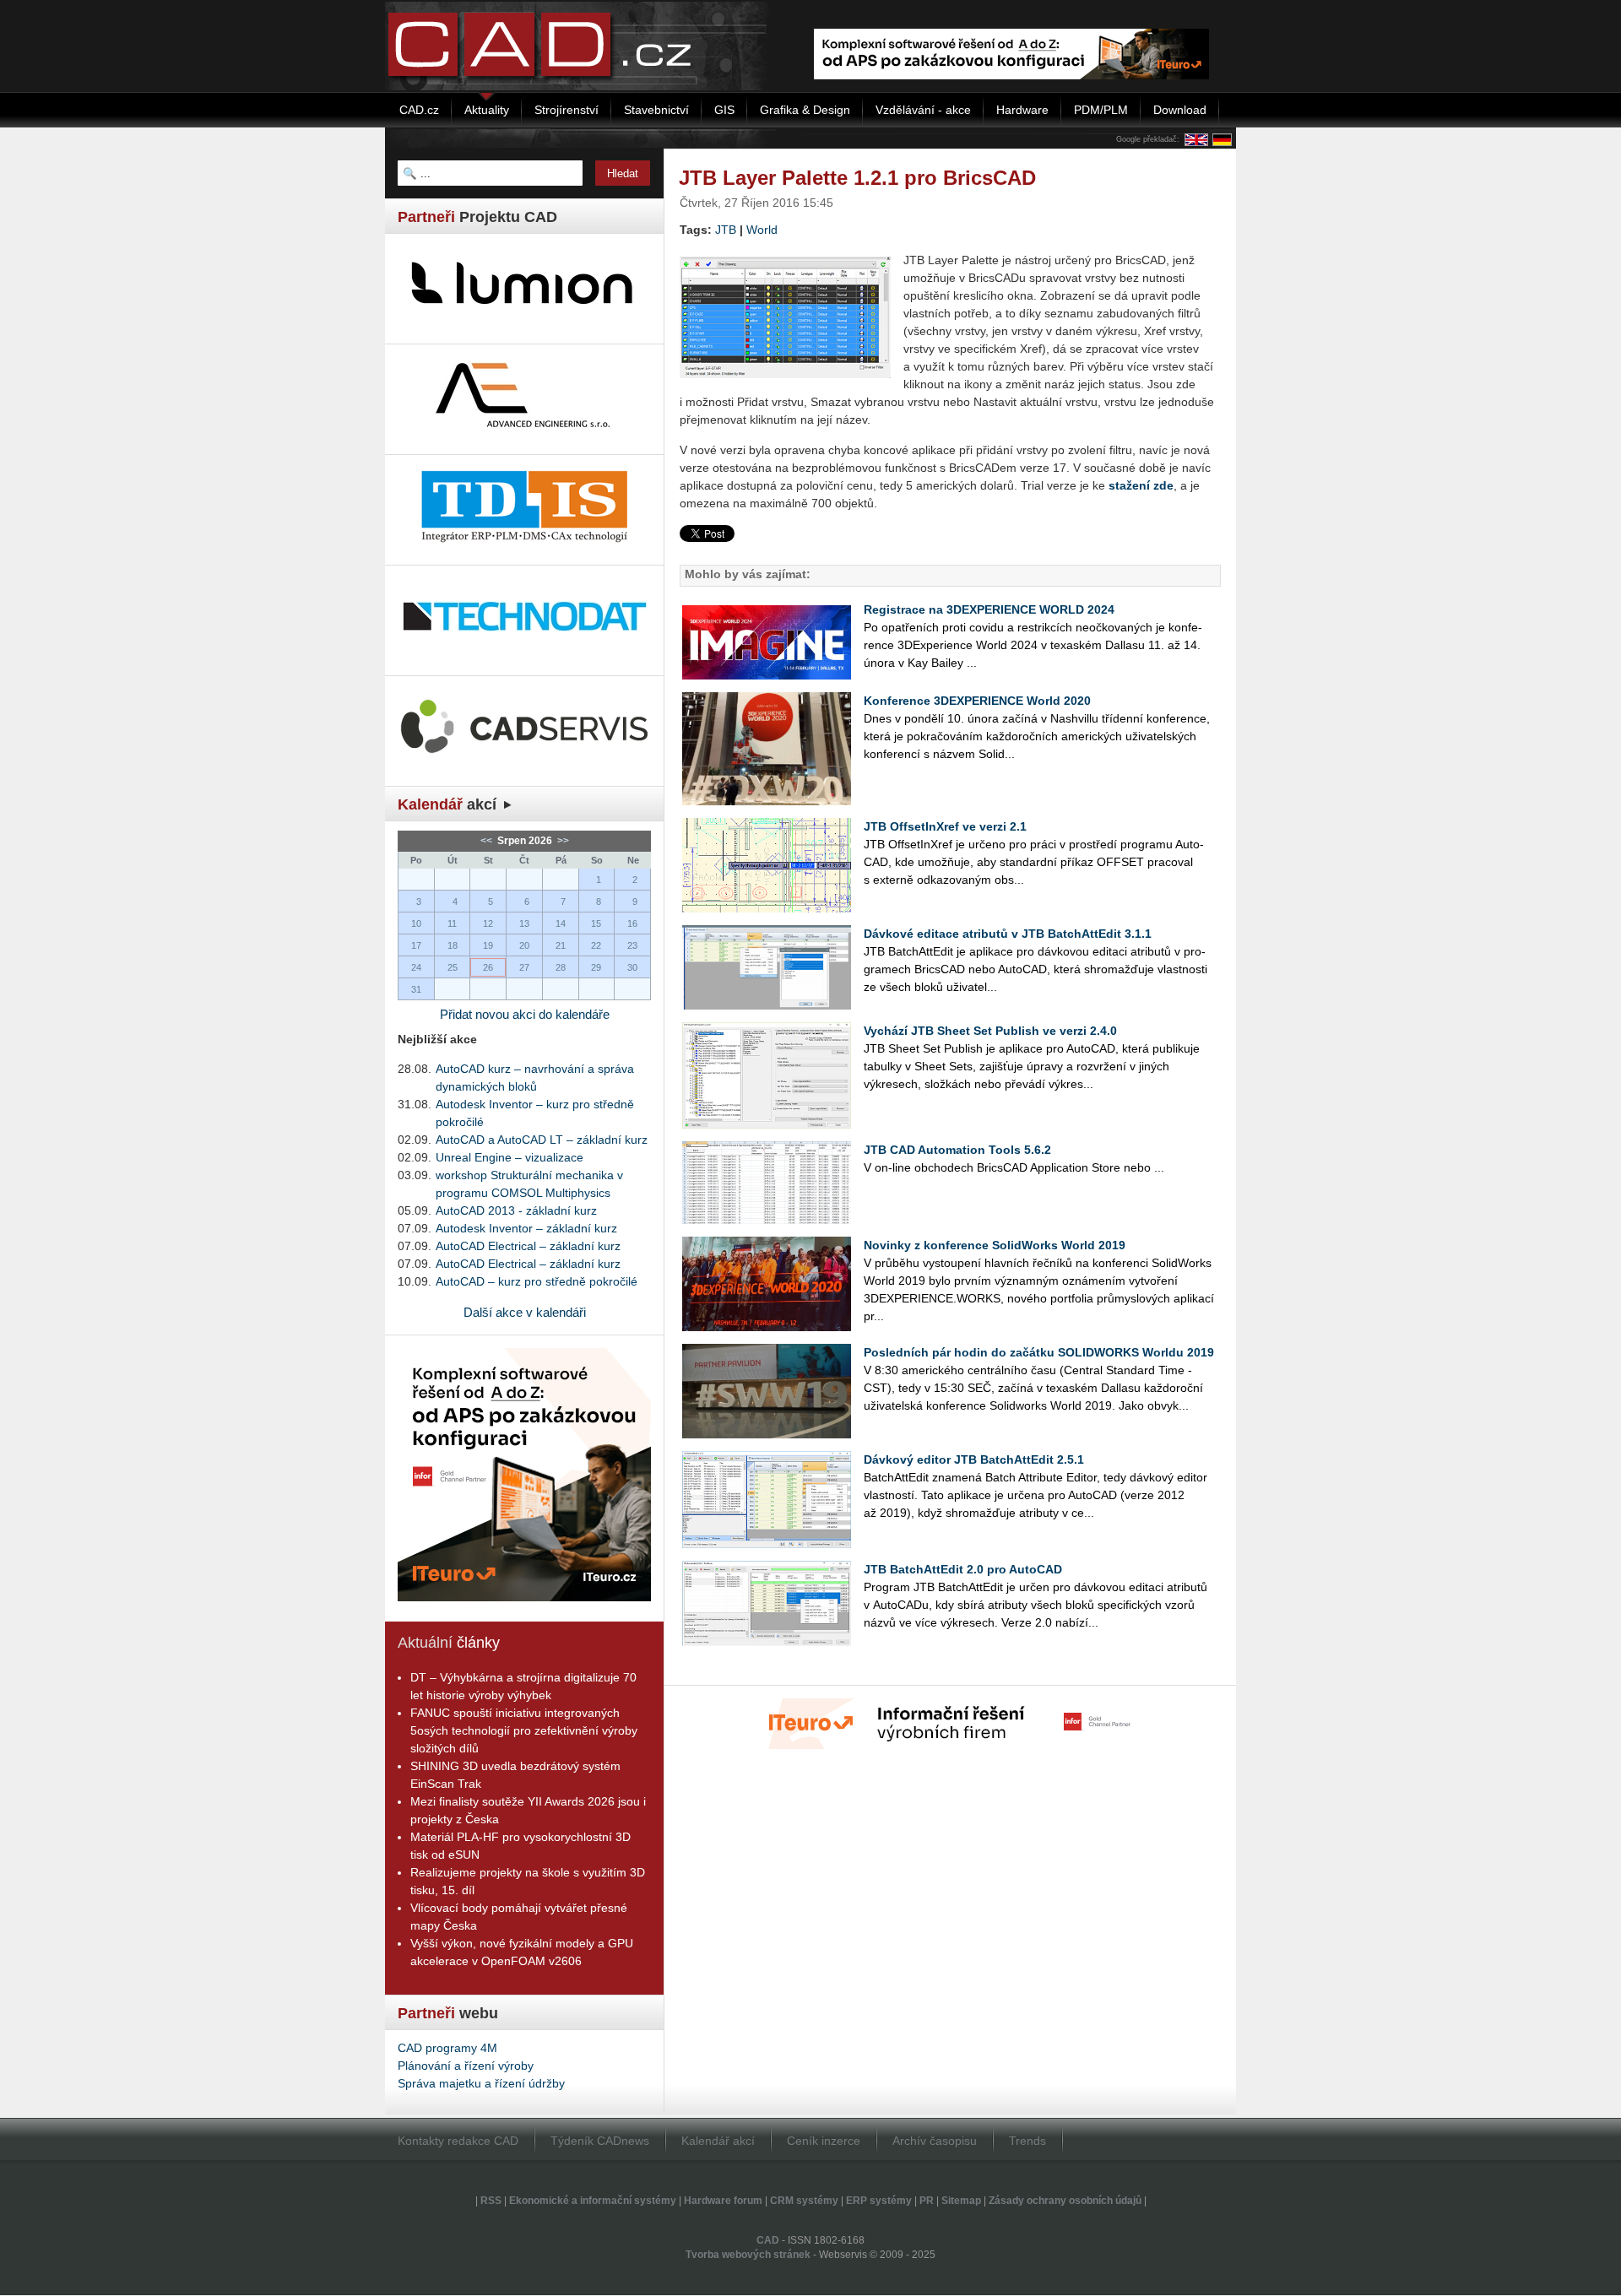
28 (561, 967)
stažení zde (1141, 485)
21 (561, 945)
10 (416, 923)
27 (524, 967)
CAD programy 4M (447, 2048)
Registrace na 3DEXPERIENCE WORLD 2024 (989, 609)
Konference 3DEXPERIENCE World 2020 (977, 701)
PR (927, 2201)
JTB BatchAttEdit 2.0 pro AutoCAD (963, 1569)
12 (488, 923)
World (762, 230)
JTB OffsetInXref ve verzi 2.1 (945, 826)
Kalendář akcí (718, 2141)
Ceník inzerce (824, 2141)
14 (561, 923)
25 (453, 967)
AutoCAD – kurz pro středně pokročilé (537, 1281)
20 (524, 945)
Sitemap (961, 2201)
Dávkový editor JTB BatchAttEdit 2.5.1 (974, 1459)
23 (632, 945)
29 (596, 967)
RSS (491, 2201)
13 (524, 923)
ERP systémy (879, 2201)
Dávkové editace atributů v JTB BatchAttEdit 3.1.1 (1008, 934)
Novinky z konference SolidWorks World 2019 (995, 1245)
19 (488, 945)
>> (562, 841)
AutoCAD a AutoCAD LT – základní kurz (542, 1140)
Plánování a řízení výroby (466, 2066)
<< (488, 841)
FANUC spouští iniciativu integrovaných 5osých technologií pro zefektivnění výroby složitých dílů (524, 1730)
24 (416, 967)
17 (416, 945)
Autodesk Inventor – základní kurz (526, 1228)
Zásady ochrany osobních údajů (1065, 2201)
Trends (1027, 2141)
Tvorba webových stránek (748, 2255)
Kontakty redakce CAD (458, 2141)
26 (488, 967)
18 (453, 945)
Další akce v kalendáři (525, 1312)
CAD (768, 2240)
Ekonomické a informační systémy (593, 2201)
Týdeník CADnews (600, 2141)
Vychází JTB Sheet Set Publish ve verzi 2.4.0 (990, 1031)
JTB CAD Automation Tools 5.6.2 (957, 1150)
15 (596, 923)
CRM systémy (804, 2201)
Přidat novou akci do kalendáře (525, 1014)
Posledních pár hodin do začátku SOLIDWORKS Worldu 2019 (1039, 1352)
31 (416, 989)
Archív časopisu (935, 2141)
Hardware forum (723, 2201)
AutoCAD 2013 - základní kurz (516, 1210)
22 (596, 945)
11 (452, 923)
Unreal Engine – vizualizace (510, 1157)
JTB (726, 230)
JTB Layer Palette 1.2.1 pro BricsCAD (857, 178)
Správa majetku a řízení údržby (481, 2083)
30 (632, 967)
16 (632, 923)
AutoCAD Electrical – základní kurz (528, 1246)
